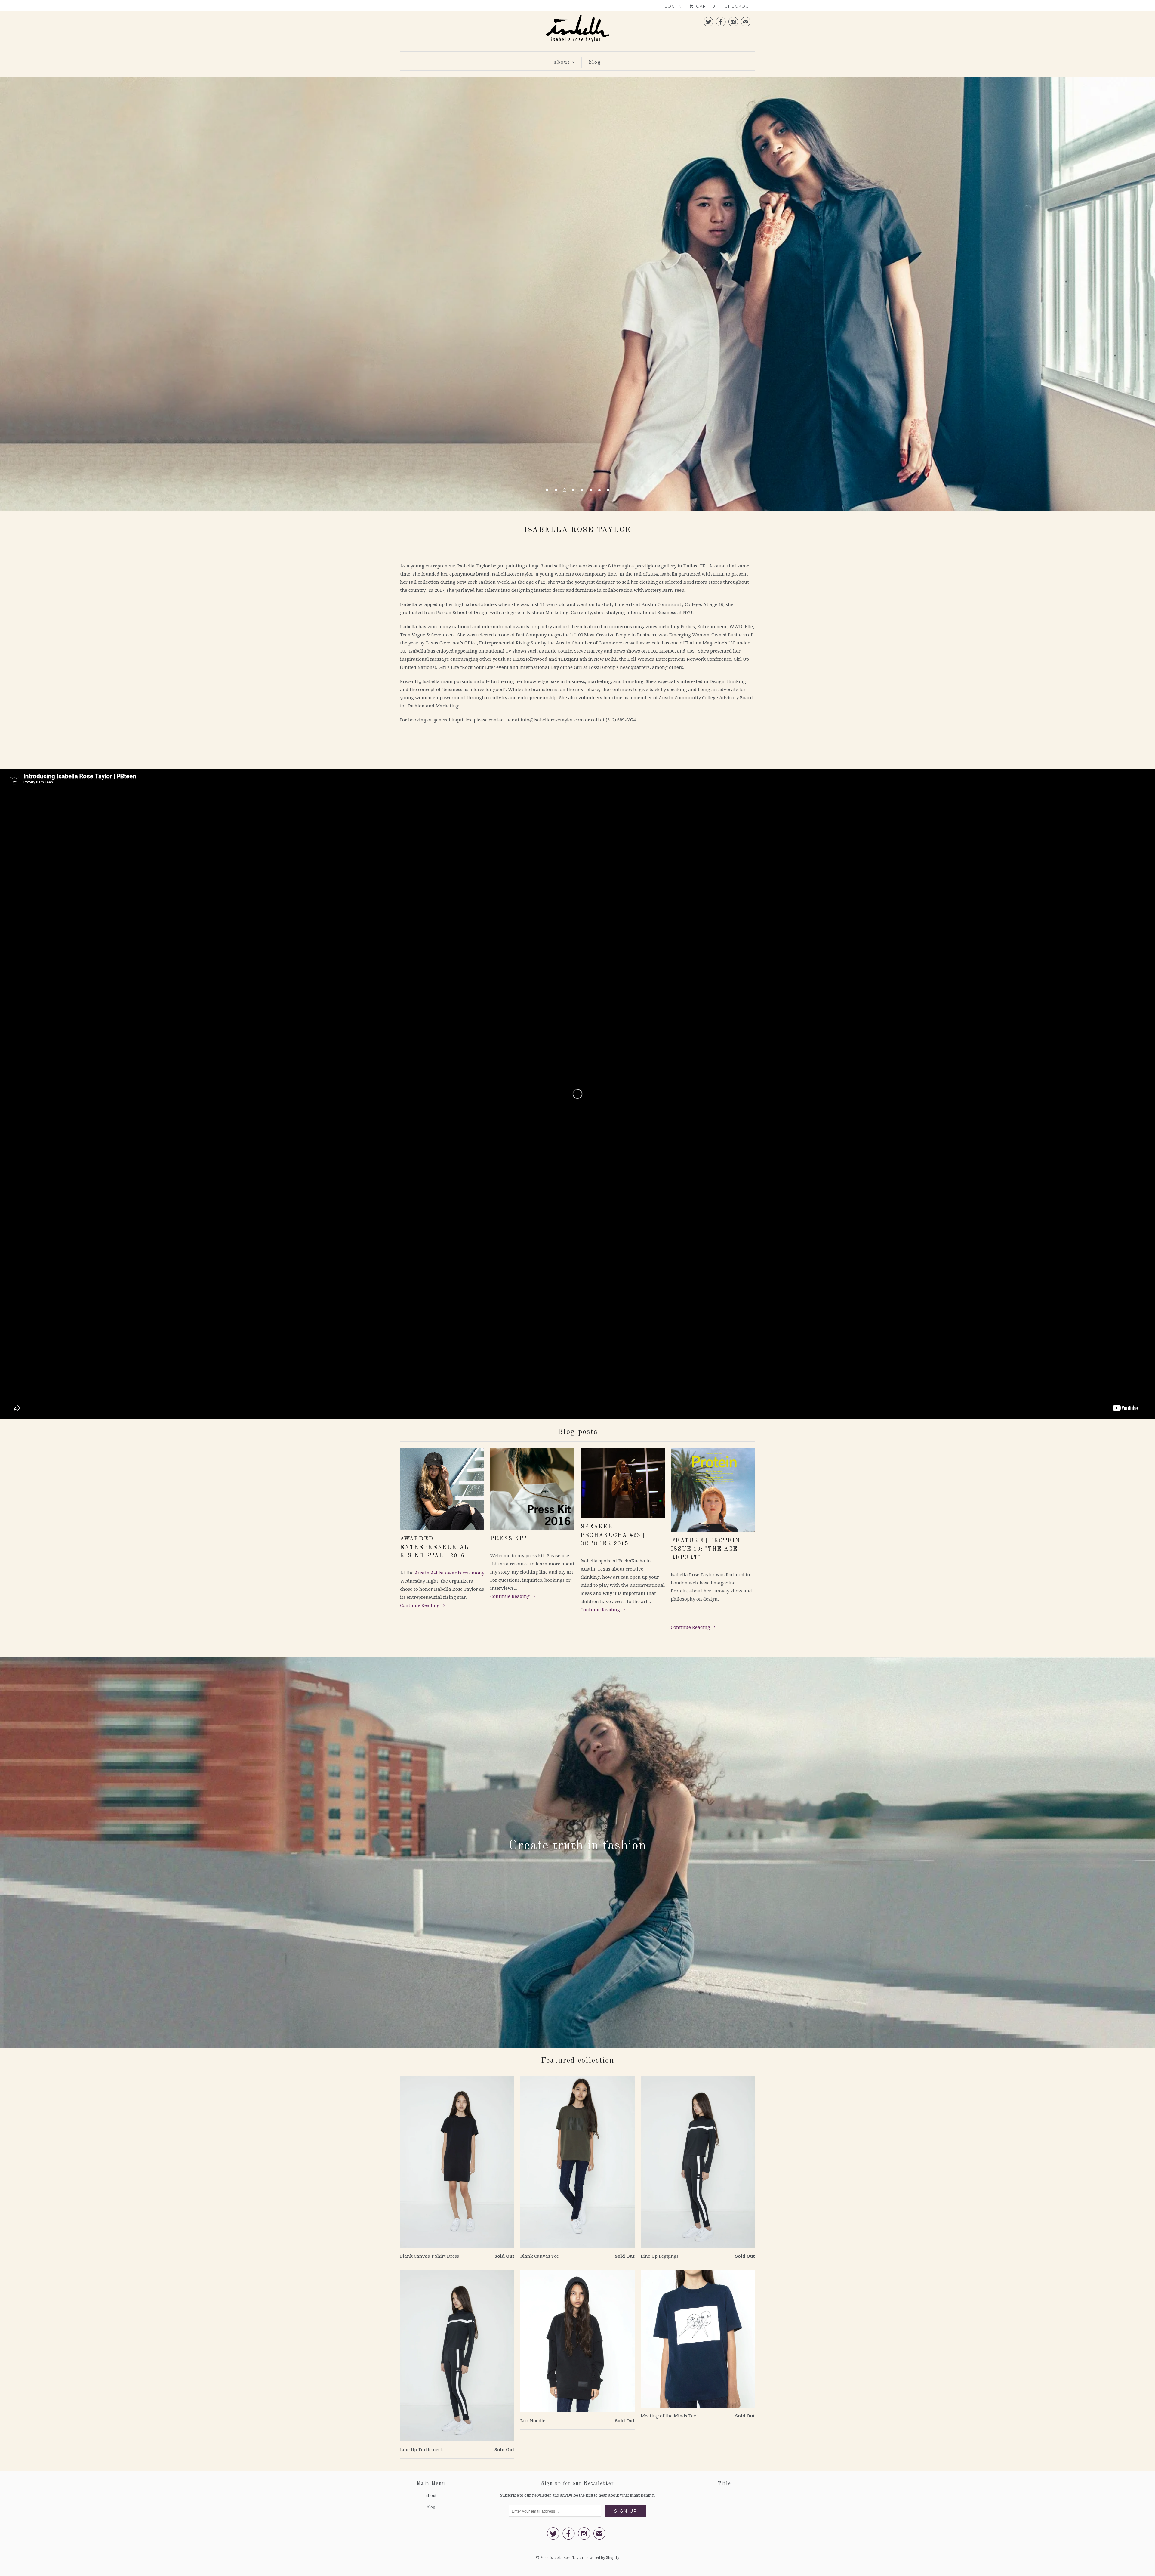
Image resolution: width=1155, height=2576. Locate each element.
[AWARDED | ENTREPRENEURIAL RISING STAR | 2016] (442, 1489)
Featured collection (578, 2061)
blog (595, 62)
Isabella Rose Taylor (567, 2558)
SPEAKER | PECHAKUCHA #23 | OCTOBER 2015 (613, 1535)
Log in (673, 6)
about (562, 62)
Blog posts (578, 1432)
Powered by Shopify (602, 2558)
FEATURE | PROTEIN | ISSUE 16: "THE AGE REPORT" (707, 1549)
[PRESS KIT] (532, 1489)
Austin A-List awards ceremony (450, 1573)
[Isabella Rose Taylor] (577, 30)
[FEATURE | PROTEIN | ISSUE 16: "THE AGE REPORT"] (713, 1490)
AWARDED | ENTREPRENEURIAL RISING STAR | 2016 (434, 1547)
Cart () (706, 6)
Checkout (738, 6)
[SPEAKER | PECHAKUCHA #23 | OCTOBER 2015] (623, 1483)
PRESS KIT (508, 1539)
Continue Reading (420, 1605)
